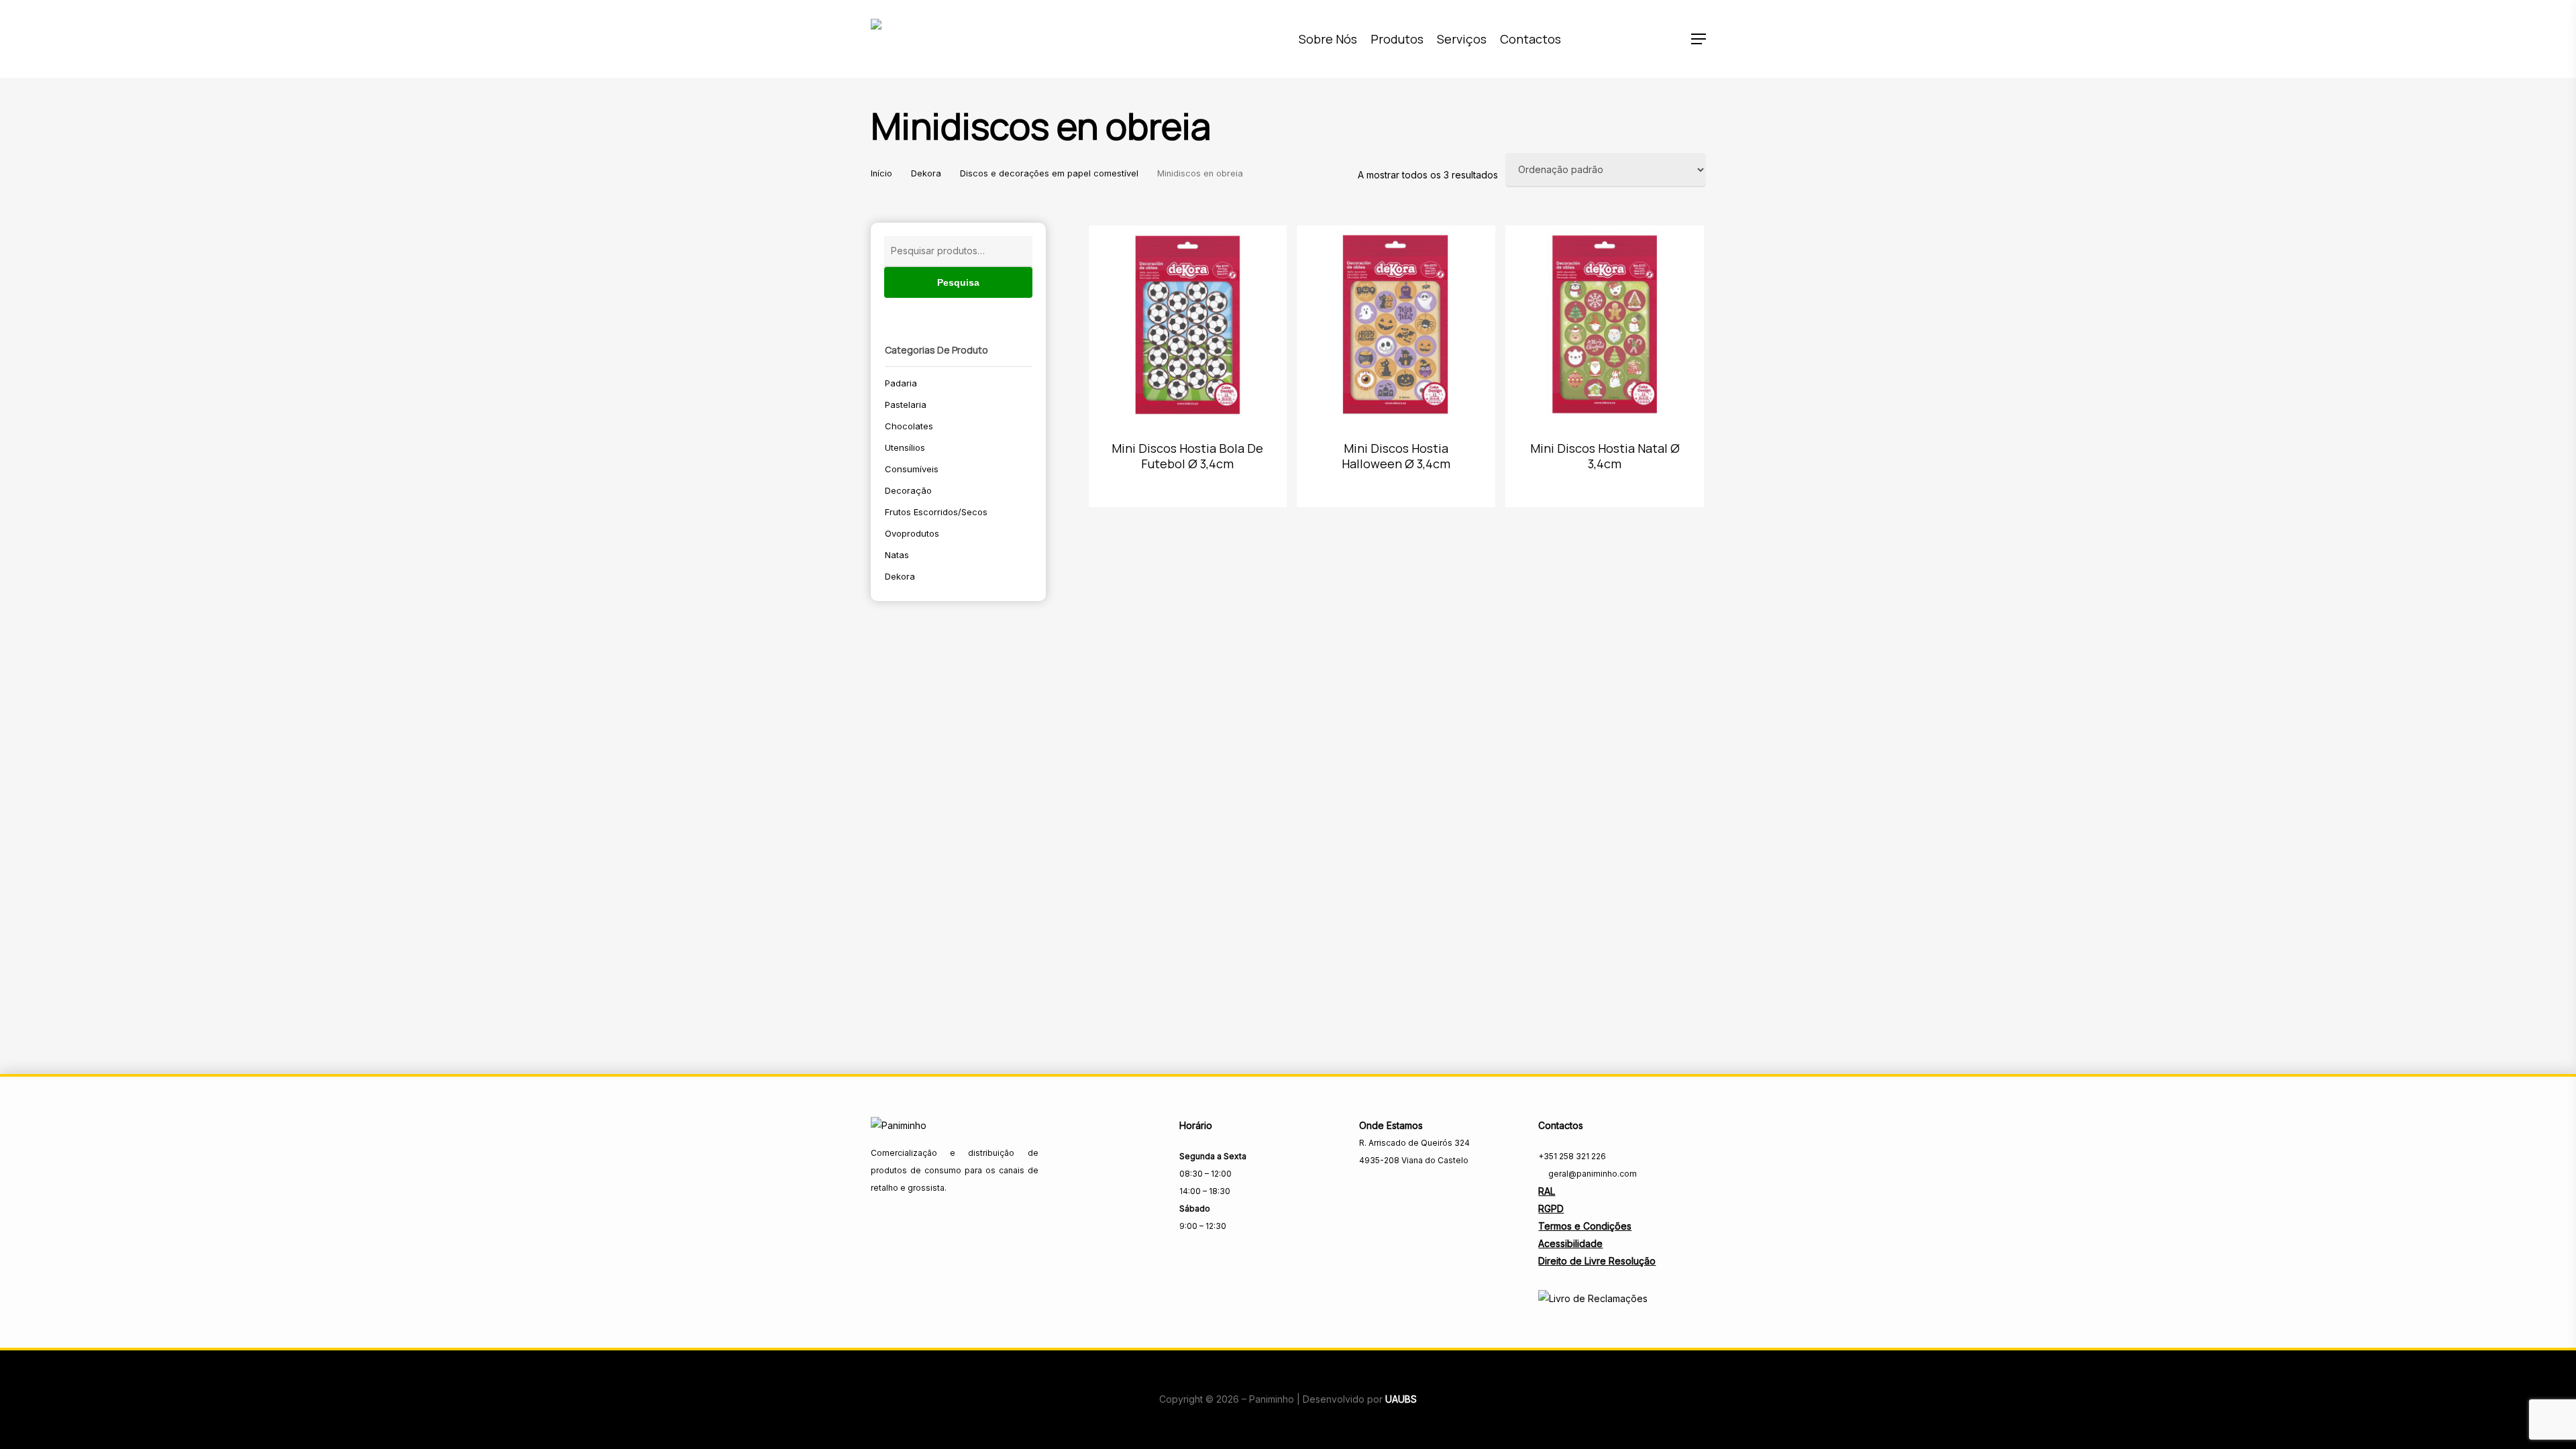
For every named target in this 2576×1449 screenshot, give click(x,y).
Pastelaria (906, 405)
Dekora (926, 173)
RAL (1547, 1191)
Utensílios (905, 447)
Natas (897, 555)
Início (881, 173)
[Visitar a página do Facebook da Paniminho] (1368, 1190)
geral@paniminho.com (1592, 1174)
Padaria (901, 383)
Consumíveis (912, 469)
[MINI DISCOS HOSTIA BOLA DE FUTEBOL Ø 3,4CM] (1188, 325)
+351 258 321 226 (1572, 1156)
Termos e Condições (1585, 1226)
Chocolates (909, 426)
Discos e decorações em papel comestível (1049, 173)
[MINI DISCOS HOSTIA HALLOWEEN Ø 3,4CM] (1396, 325)
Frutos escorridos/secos (936, 512)
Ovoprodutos (912, 533)
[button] (1699, 39)
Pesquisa (958, 282)
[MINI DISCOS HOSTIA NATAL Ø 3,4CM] (1605, 325)
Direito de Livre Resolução (1597, 1261)
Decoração (908, 490)
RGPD (1551, 1209)
